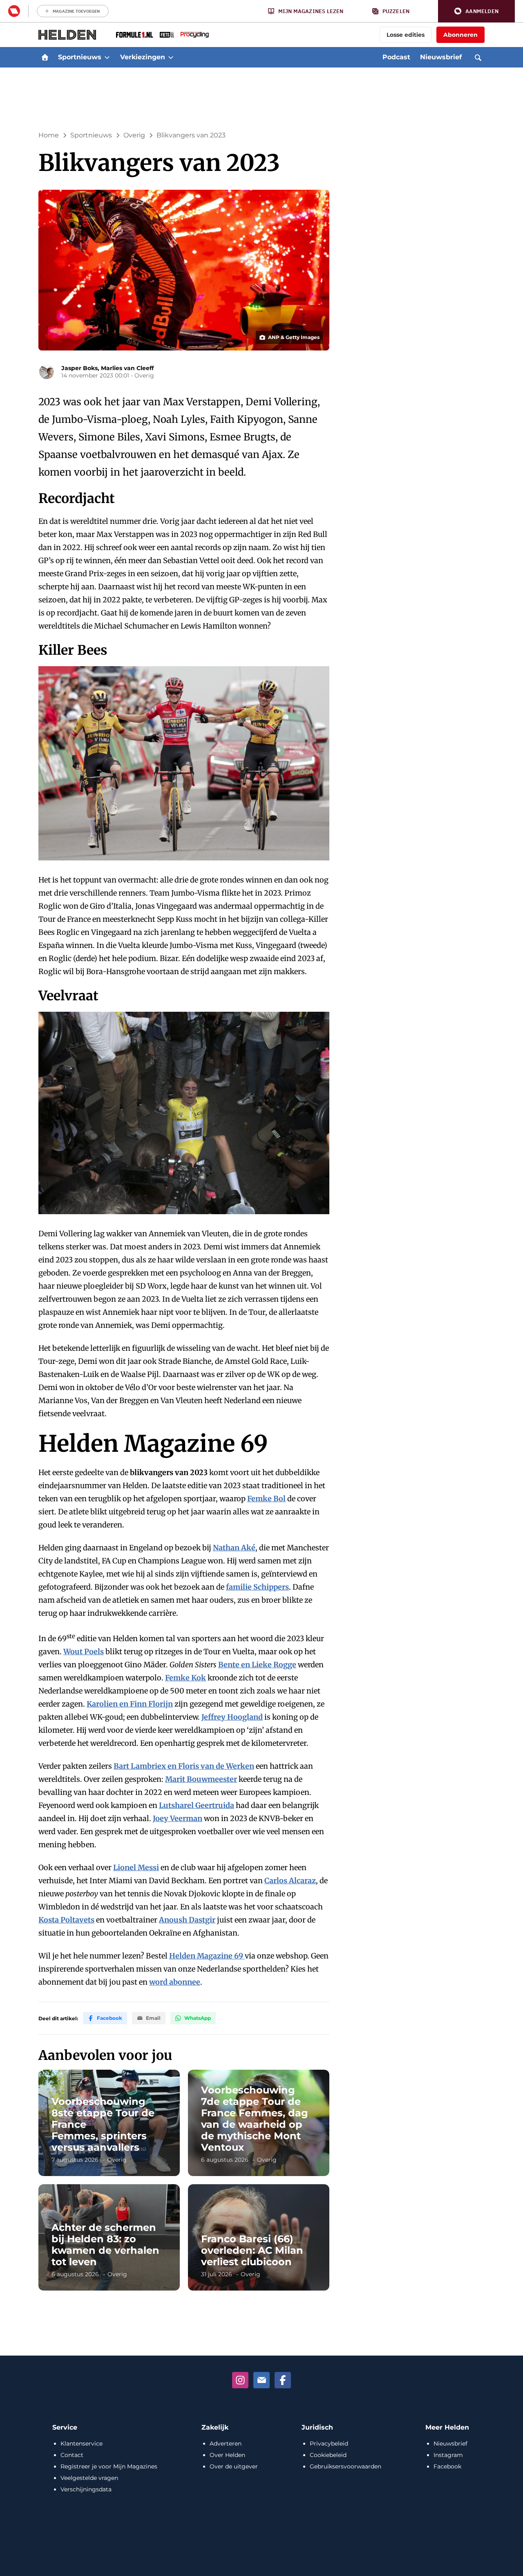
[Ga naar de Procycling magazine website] (195, 35)
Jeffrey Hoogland (232, 1717)
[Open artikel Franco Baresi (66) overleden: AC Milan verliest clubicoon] (259, 2237)
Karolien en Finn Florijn (130, 1704)
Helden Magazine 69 (207, 1956)
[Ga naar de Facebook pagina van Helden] (283, 2380)
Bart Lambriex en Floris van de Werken (184, 1766)
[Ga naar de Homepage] (67, 35)
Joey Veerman (178, 1818)
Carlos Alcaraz (290, 1881)
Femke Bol (266, 1499)
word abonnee (175, 1982)
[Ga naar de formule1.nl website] (135, 35)
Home (49, 135)
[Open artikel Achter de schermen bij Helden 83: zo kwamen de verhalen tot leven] (109, 2237)
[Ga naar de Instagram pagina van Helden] (240, 2380)
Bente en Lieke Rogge (257, 1665)
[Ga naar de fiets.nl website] (167, 35)
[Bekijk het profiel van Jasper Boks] (47, 372)
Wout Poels (84, 1652)
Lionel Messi (136, 1867)
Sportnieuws (91, 135)
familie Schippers (257, 1587)
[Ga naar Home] (45, 57)
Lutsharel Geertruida (197, 1805)
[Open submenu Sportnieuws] (107, 57)
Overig (134, 135)
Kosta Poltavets (66, 1920)
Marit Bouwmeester (201, 1779)
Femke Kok (186, 1678)
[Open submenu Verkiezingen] (171, 57)
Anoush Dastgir (187, 1920)
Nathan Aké (234, 1548)
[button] (476, 11)
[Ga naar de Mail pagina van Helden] (261, 2380)
